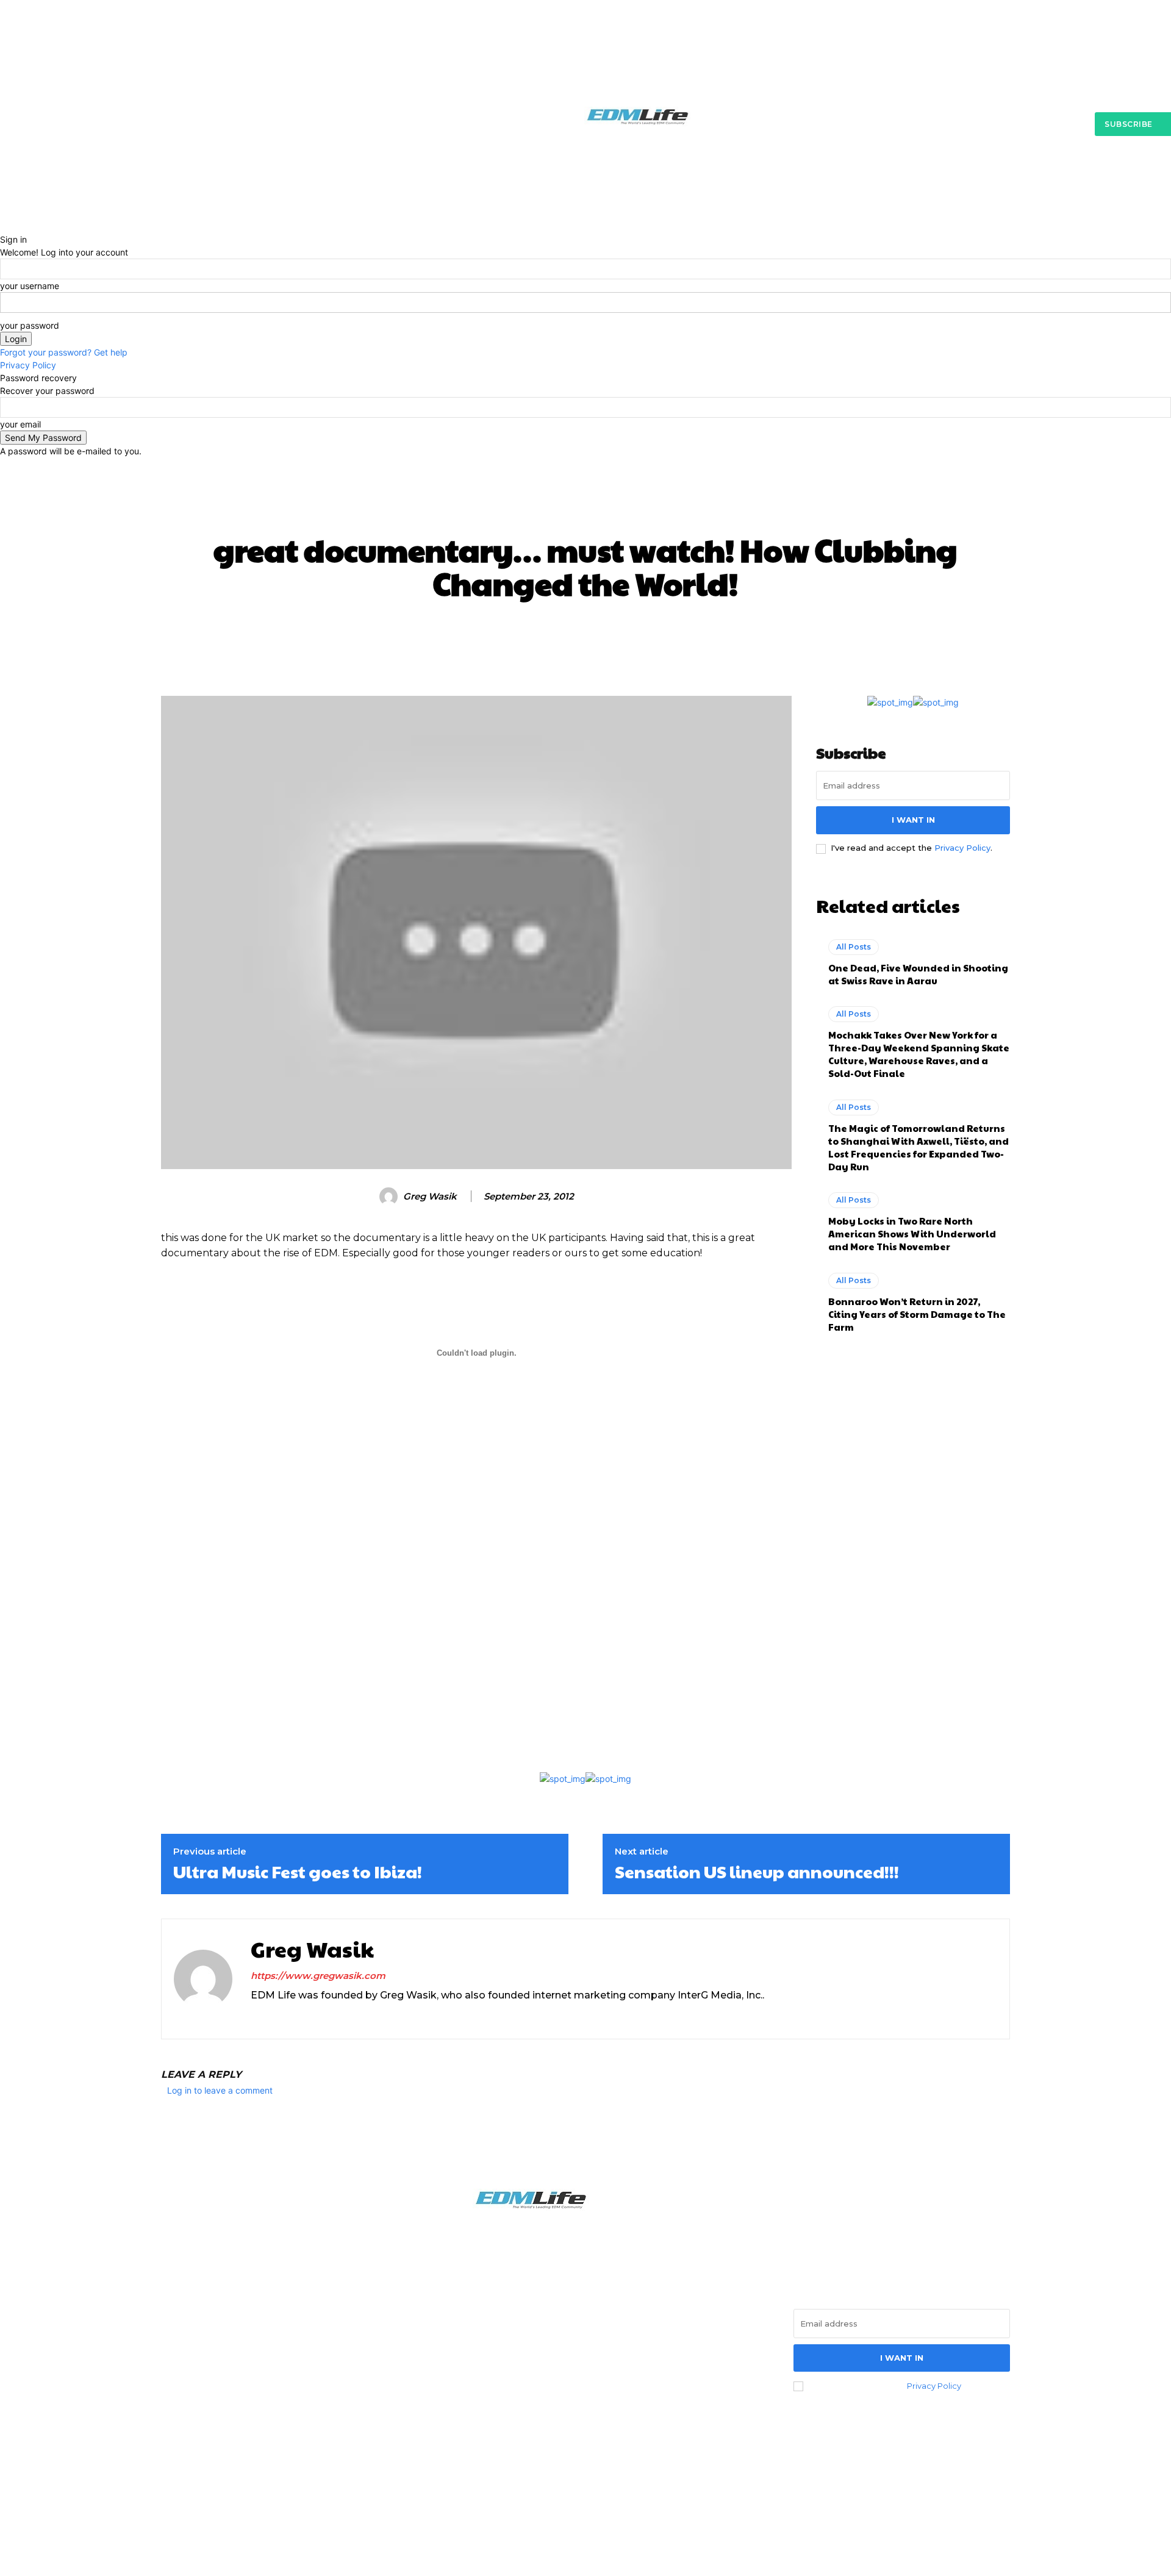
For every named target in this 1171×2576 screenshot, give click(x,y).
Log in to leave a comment (220, 2090)
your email (20, 424)
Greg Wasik (430, 1197)
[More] (821, 637)
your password (30, 325)
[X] (277, 2016)
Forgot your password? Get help (64, 352)
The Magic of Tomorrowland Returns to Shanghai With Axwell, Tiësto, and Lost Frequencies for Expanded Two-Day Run (919, 1147)
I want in (913, 820)
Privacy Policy (28, 365)
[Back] (3, 227)
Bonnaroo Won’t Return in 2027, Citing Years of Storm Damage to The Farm (917, 1314)
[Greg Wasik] (390, 1197)
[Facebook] (174, 2360)
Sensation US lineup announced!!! (757, 1872)
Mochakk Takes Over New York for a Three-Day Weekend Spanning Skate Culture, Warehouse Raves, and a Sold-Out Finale (919, 1054)
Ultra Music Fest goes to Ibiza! (298, 1872)
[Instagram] (255, 2016)
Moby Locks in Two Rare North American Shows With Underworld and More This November (912, 1233)
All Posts (586, 509)
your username (30, 286)
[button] (879, 208)
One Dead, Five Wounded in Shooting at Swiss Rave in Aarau (918, 974)
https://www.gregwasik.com (318, 1976)
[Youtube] (298, 2016)
